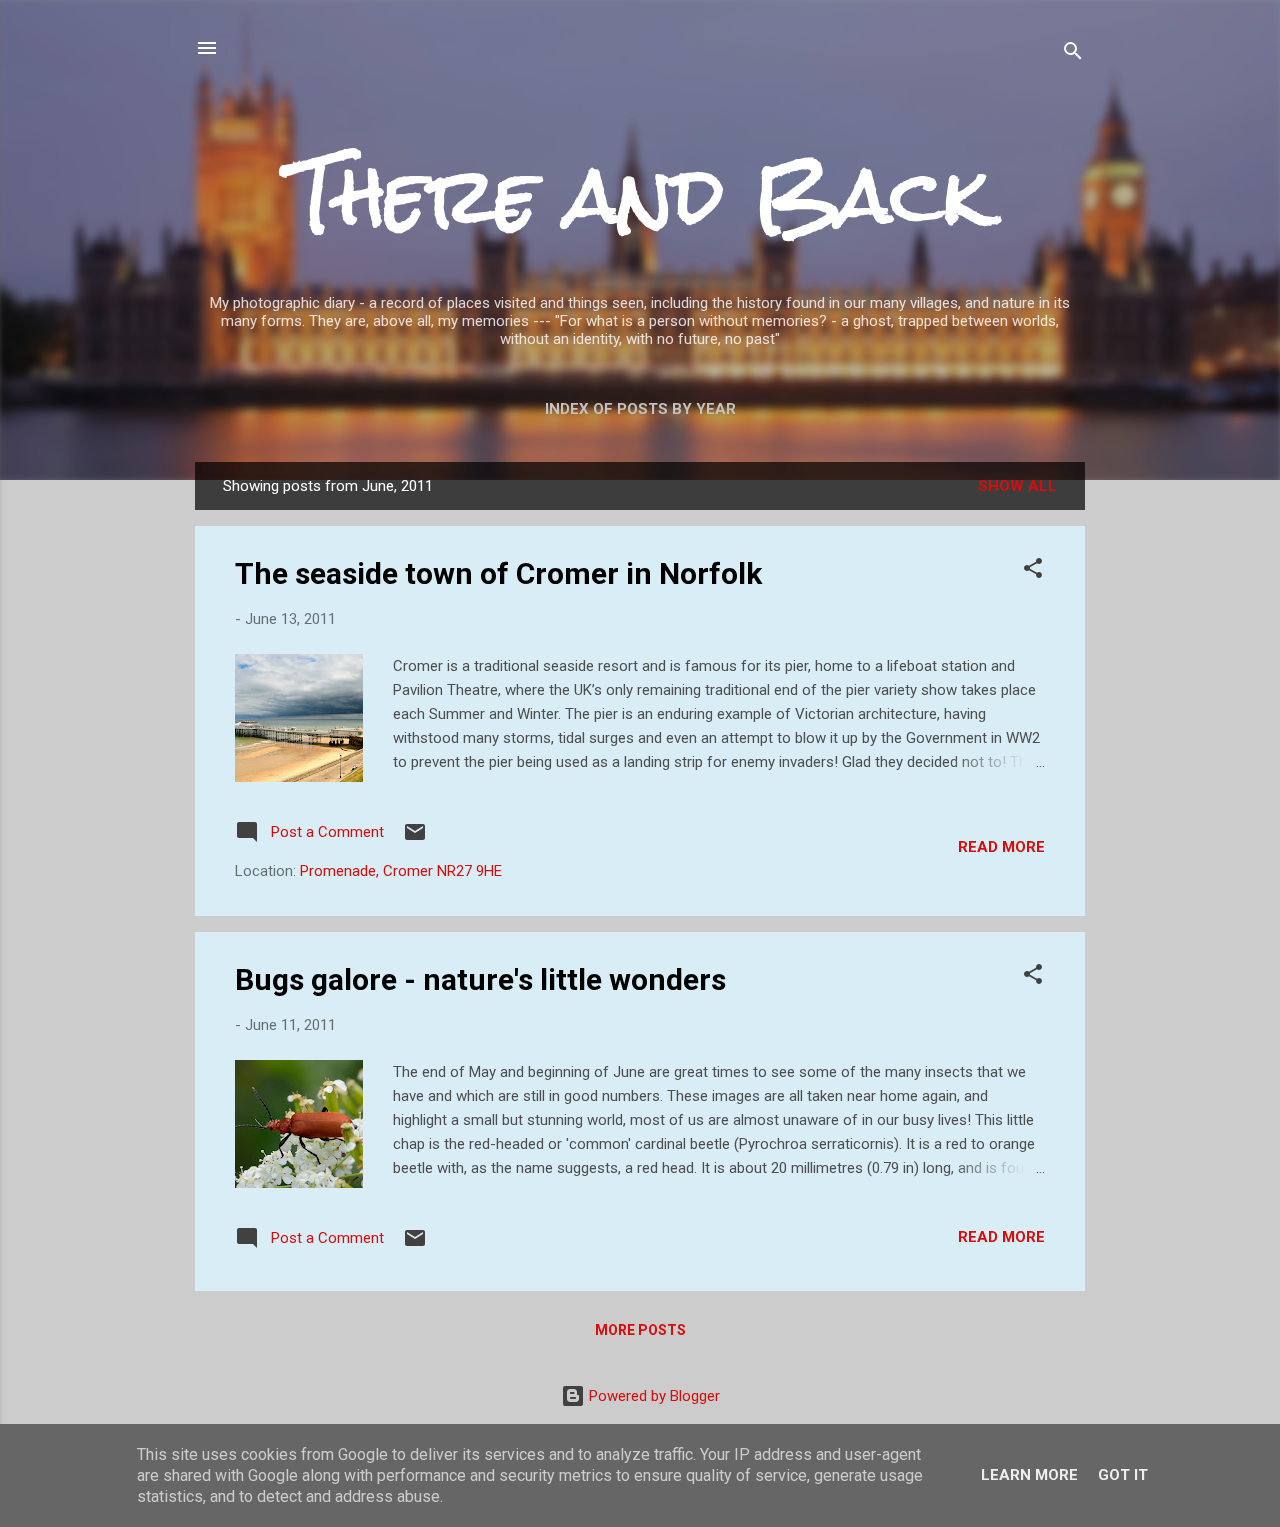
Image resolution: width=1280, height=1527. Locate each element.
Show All (1017, 486)
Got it (1123, 1475)
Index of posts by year (640, 409)
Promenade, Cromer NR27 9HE (401, 871)
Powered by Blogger (652, 1396)
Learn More (1029, 1475)
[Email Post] (415, 839)
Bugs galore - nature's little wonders (480, 979)
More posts (640, 1330)
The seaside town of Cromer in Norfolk (498, 573)
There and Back (640, 195)
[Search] (1073, 54)
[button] (1033, 571)
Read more (1001, 847)
